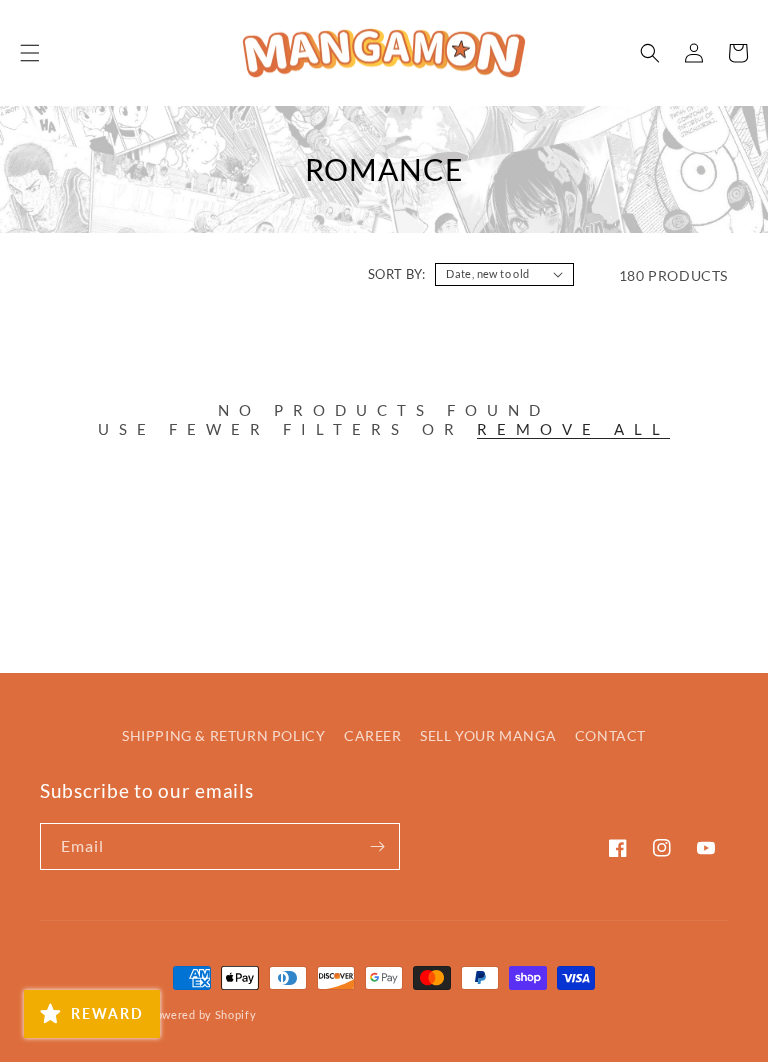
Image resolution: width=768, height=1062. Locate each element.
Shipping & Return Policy (223, 735)
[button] (30, 53)
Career (373, 735)
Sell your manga (488, 735)
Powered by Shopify (202, 1014)
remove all (573, 429)
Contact (610, 735)
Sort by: (396, 274)
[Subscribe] (377, 846)
